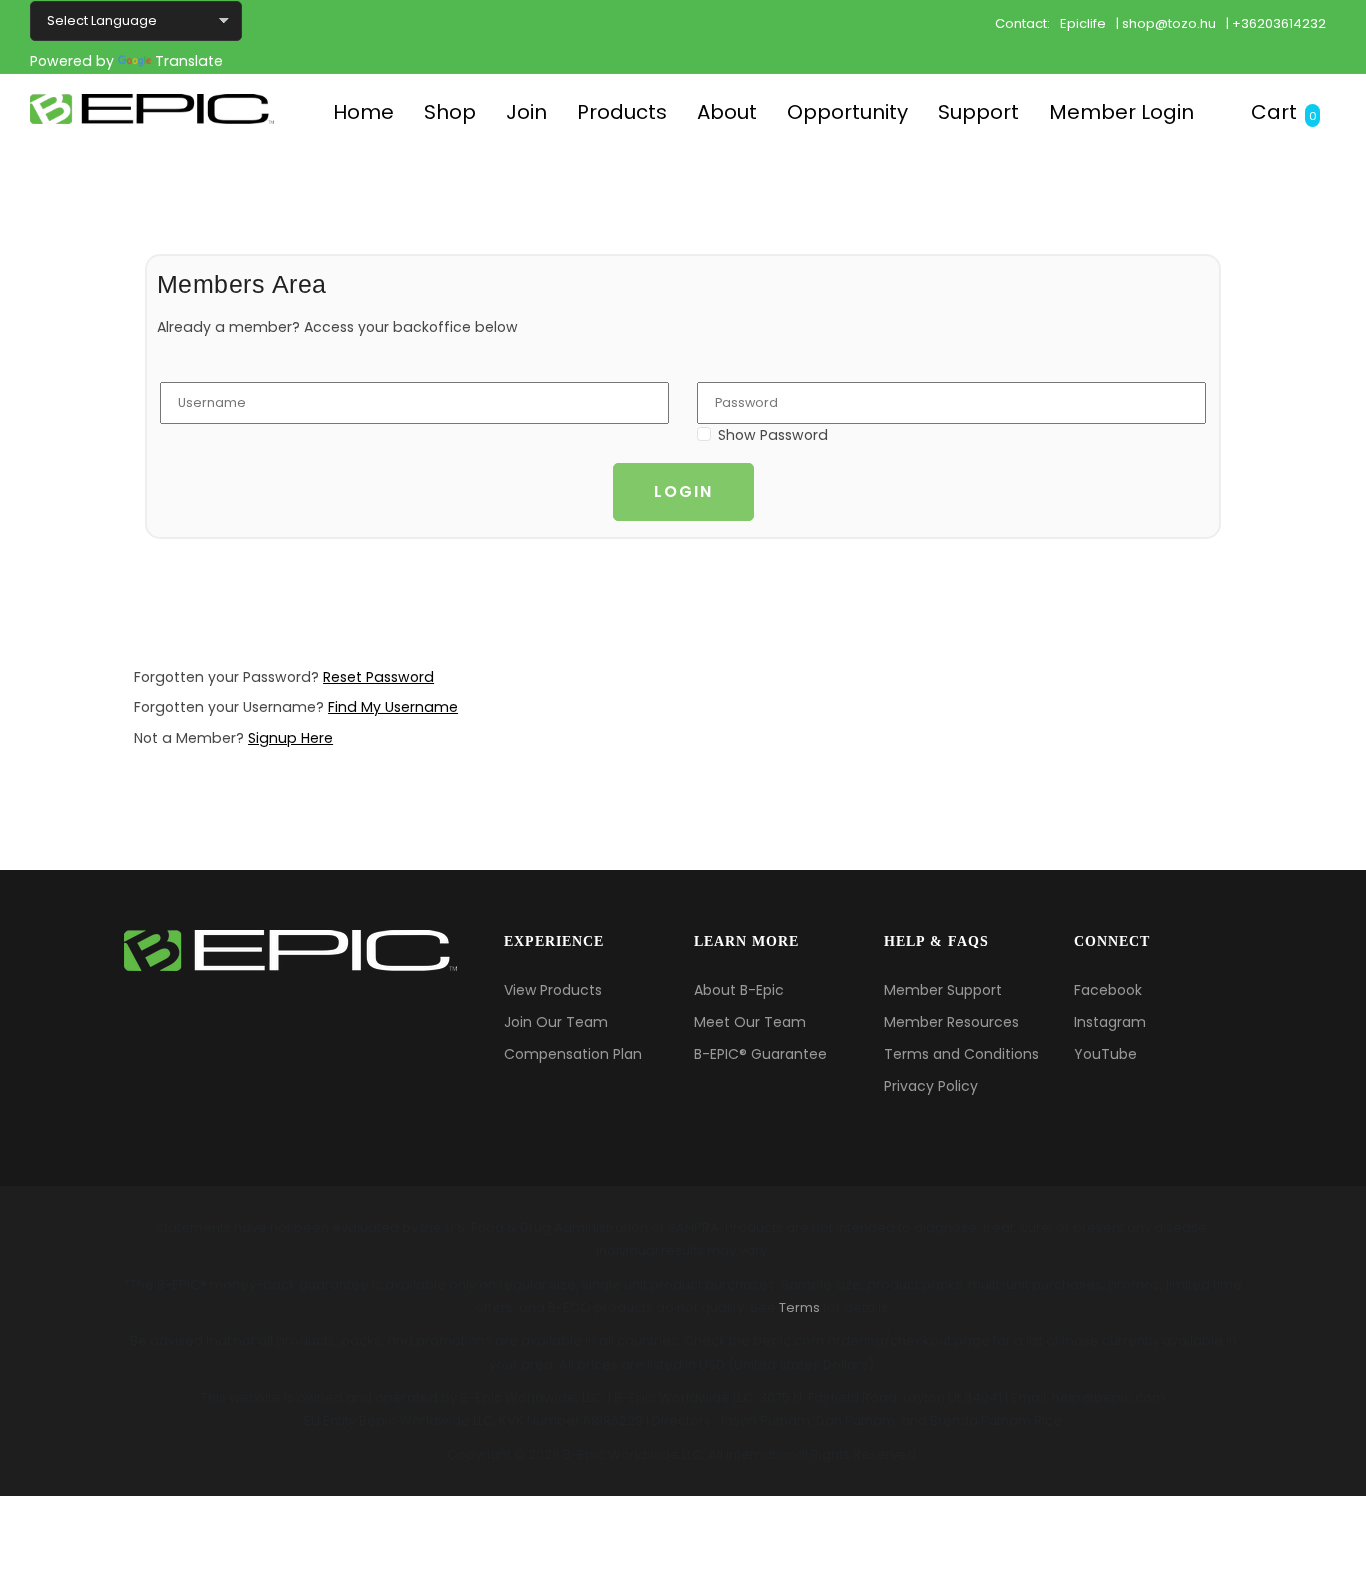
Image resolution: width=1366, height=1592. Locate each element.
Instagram (1110, 1022)
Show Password (773, 435)
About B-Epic (739, 990)
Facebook (1108, 990)
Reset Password (378, 677)
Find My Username (393, 707)
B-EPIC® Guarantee (760, 1054)
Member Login (1121, 112)
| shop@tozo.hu (1166, 23)
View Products (553, 990)
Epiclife (1083, 23)
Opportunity (847, 112)
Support (978, 112)
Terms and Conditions (961, 1054)
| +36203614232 (1276, 23)
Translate (189, 61)
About (727, 112)
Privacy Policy (931, 1086)
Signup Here (290, 738)
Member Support (943, 990)
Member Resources (951, 1022)
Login (683, 491)
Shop (450, 112)
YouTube (1105, 1054)
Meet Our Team (750, 1022)
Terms (799, 1307)
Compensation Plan (573, 1054)
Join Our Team (556, 1022)
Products (622, 112)
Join (526, 112)
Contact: (1022, 23)
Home (363, 112)
